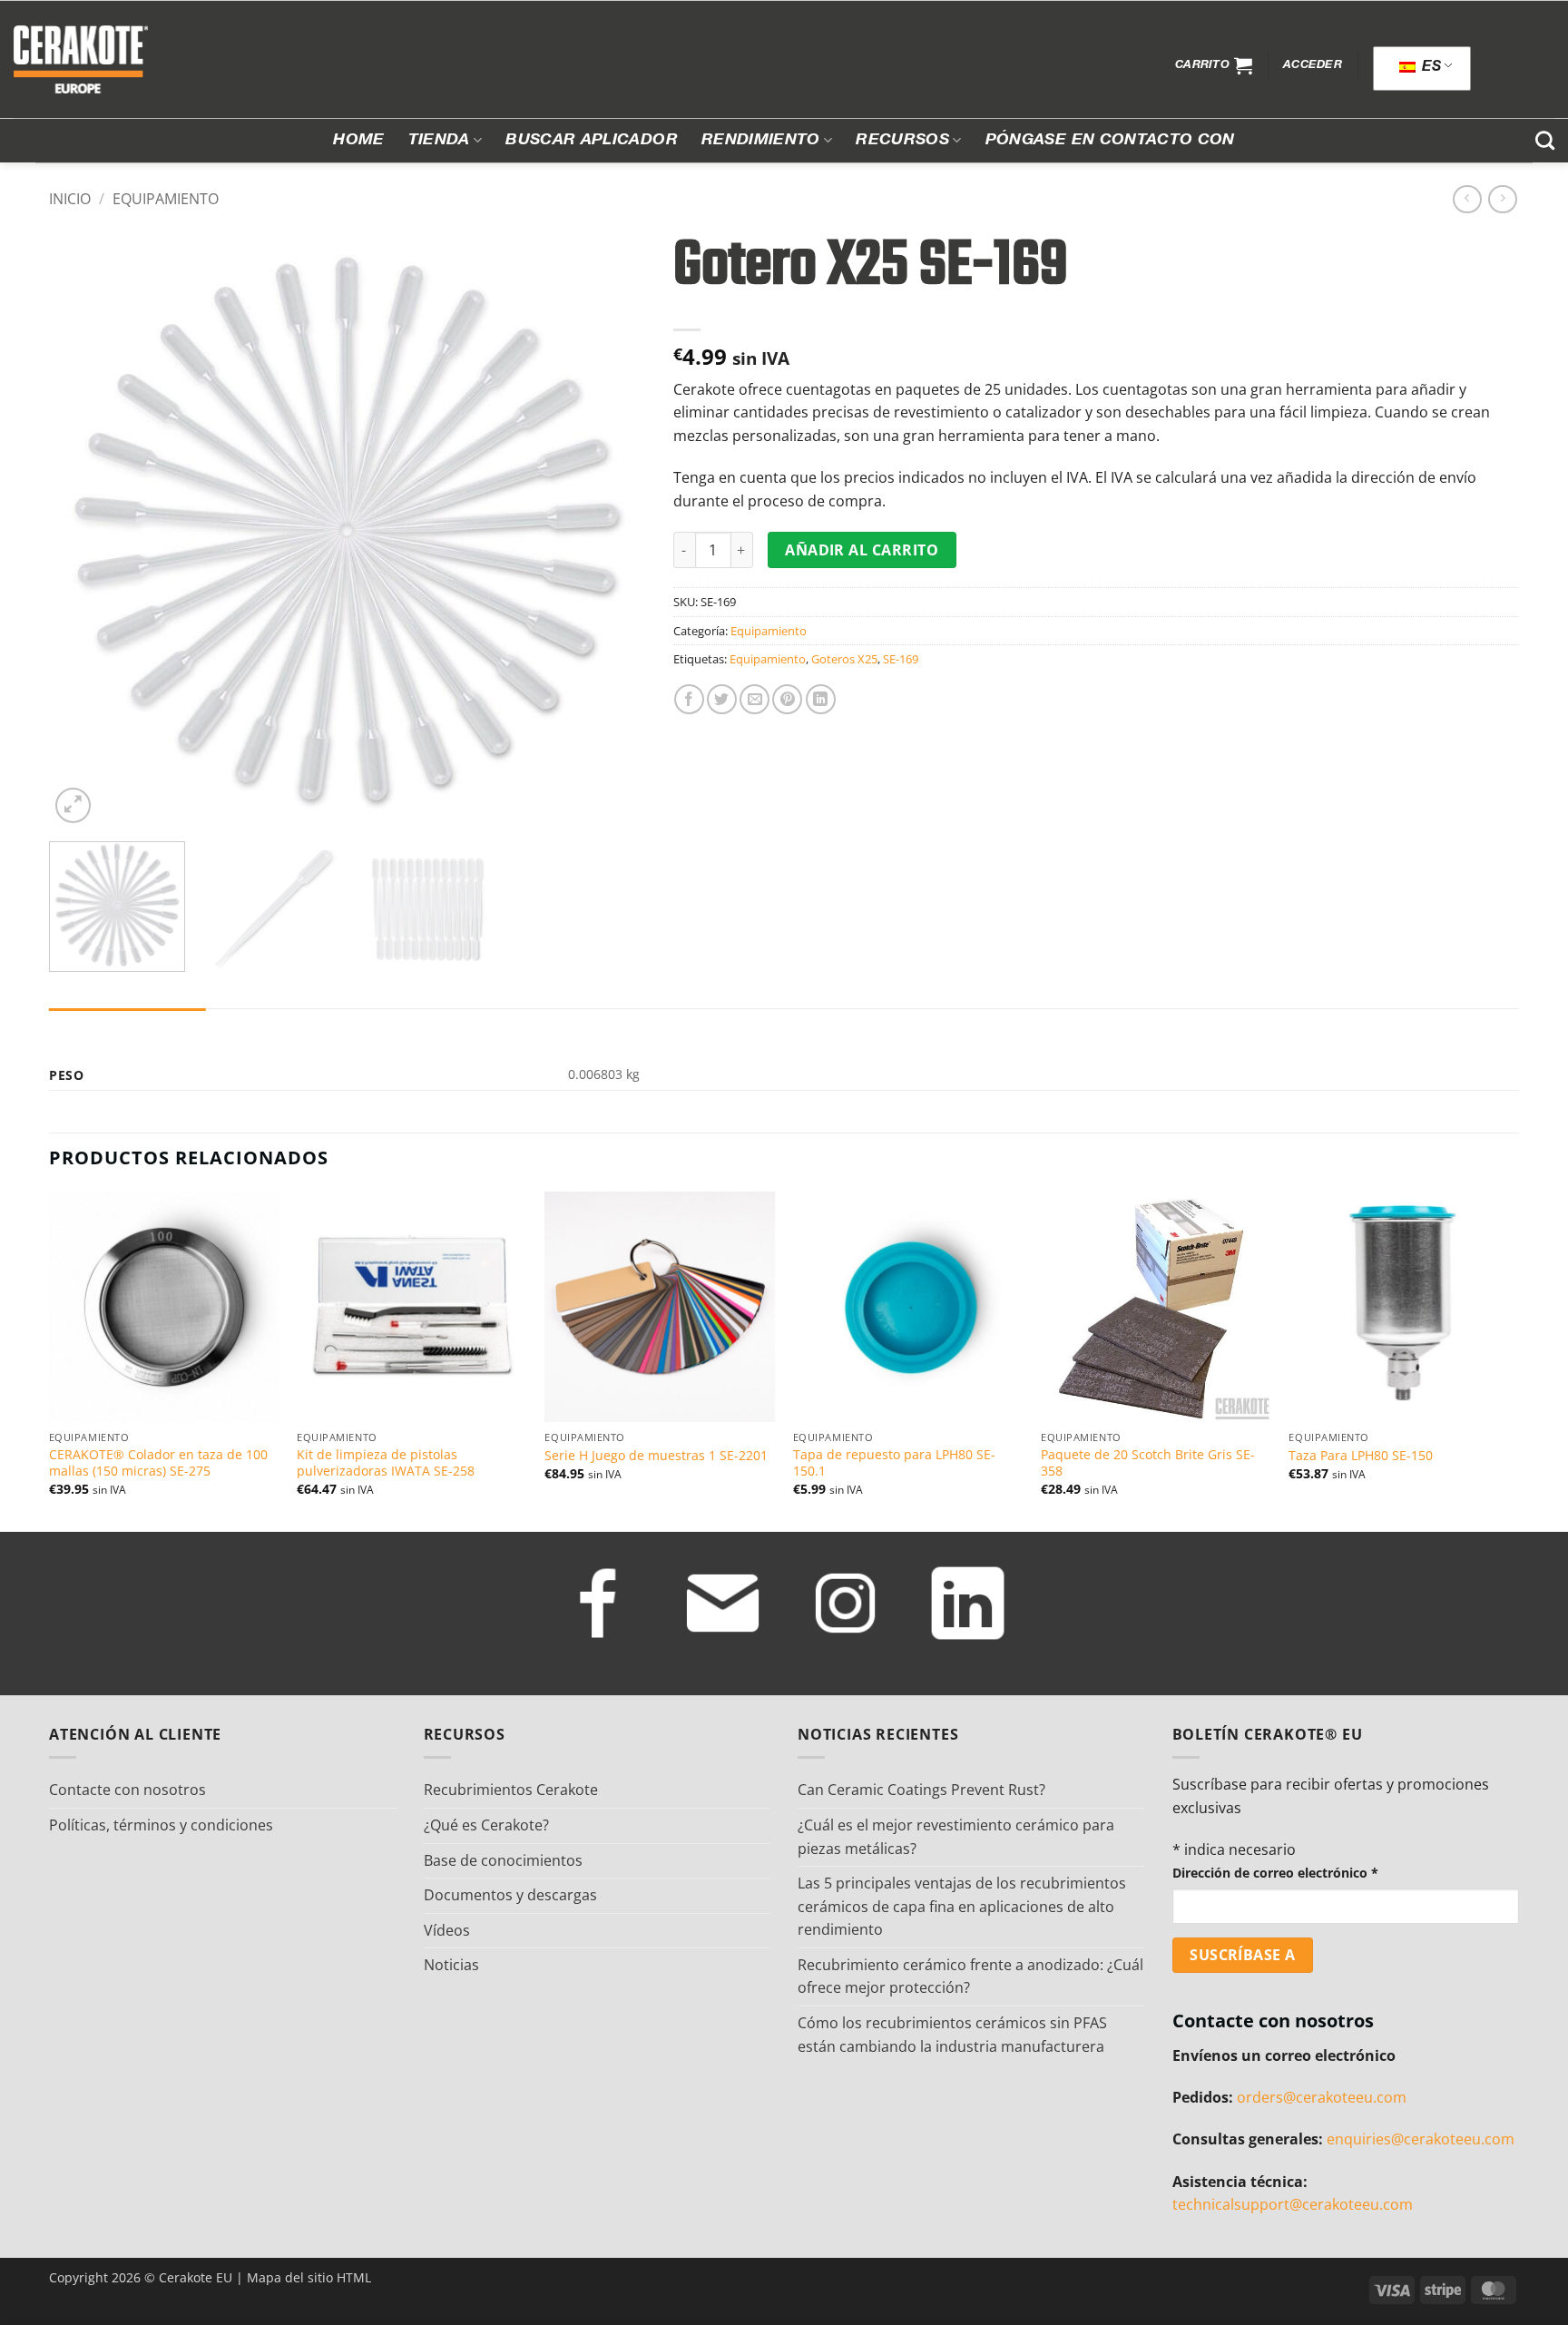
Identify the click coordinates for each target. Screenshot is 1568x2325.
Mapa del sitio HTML (309, 2277)
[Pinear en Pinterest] (787, 699)
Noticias (451, 1965)
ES (1430, 68)
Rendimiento (761, 141)
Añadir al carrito (862, 550)
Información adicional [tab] (127, 1026)
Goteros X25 (844, 659)
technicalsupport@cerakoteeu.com (1293, 2204)
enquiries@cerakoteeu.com (1421, 2139)
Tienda (439, 141)
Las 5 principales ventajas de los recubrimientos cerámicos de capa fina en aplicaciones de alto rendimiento (962, 1906)
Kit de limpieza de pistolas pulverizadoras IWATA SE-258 (386, 1463)
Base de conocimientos (503, 1860)
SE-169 (901, 659)
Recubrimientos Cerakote (511, 1790)
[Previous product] (1502, 199)
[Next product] (1467, 199)
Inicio (70, 199)
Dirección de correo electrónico (1275, 1873)
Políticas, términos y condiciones (161, 1825)
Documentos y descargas (510, 1895)
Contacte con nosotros (127, 1790)
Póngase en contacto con (1110, 141)
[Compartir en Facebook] (689, 699)
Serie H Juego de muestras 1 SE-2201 (656, 1456)
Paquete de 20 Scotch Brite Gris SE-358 (1148, 1463)
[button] (1214, 65)
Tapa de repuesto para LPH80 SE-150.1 (894, 1463)
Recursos (902, 141)
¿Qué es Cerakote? (486, 1825)
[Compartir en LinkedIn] (821, 699)
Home (358, 141)
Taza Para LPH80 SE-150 (1361, 1456)
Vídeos (447, 1930)
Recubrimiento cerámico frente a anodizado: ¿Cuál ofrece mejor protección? (970, 1977)
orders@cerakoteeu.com (1322, 2097)
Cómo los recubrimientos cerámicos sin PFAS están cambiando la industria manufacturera (952, 2035)
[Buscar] (1545, 140)
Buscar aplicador (592, 141)
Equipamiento (166, 199)
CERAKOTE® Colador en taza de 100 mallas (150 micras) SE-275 (158, 1463)
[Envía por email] (755, 699)
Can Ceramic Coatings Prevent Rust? (921, 1790)
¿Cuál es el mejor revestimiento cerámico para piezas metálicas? (956, 1837)
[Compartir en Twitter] (722, 699)
